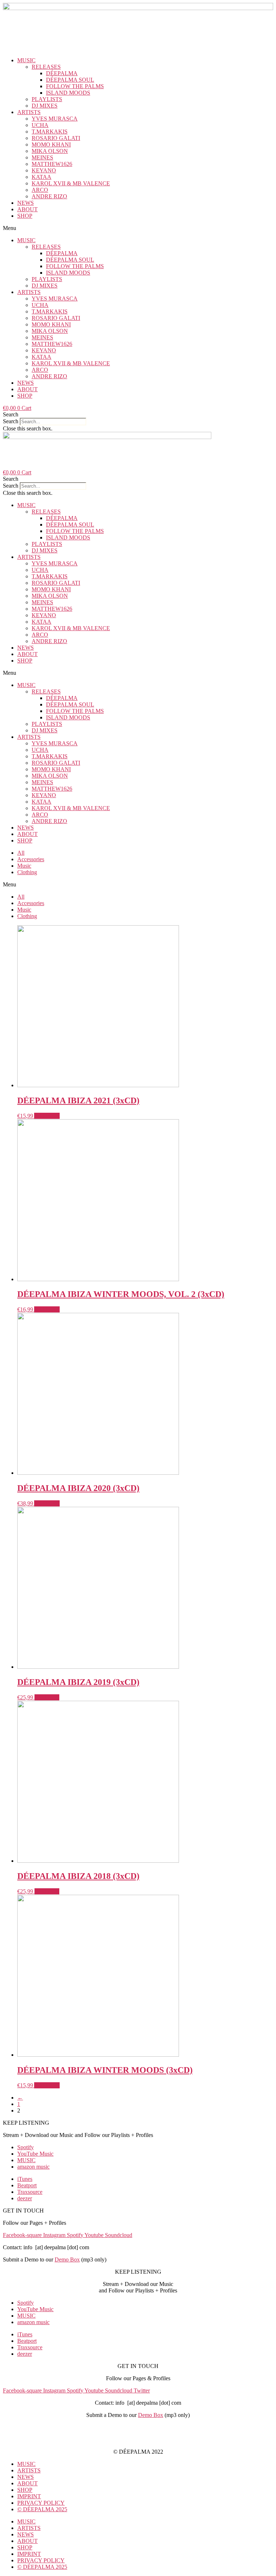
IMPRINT (138, 2427)
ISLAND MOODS (68, 93)
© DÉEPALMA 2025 (42, 2509)
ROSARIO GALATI (56, 138)
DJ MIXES (45, 106)
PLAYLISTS (47, 99)
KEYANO (44, 170)
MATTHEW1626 (52, 164)
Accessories (31, 859)
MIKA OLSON (50, 151)
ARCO (40, 190)
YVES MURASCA (55, 119)
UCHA (40, 125)
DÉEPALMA (62, 73)
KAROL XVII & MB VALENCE (71, 183)
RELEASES (46, 67)
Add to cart (47, 1116)
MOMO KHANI (51, 144)
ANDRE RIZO (49, 196)
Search (11, 421)
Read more (47, 1697)
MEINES (42, 157)
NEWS (26, 203)
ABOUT (27, 209)
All (21, 853)
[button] (138, 228)
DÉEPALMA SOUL (70, 80)
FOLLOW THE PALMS (75, 86)
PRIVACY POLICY (138, 2439)
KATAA (42, 177)
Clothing (27, 872)
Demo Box (67, 2259)
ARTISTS (29, 112)
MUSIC (26, 60)
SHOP (25, 216)
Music (24, 866)
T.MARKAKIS (50, 132)
